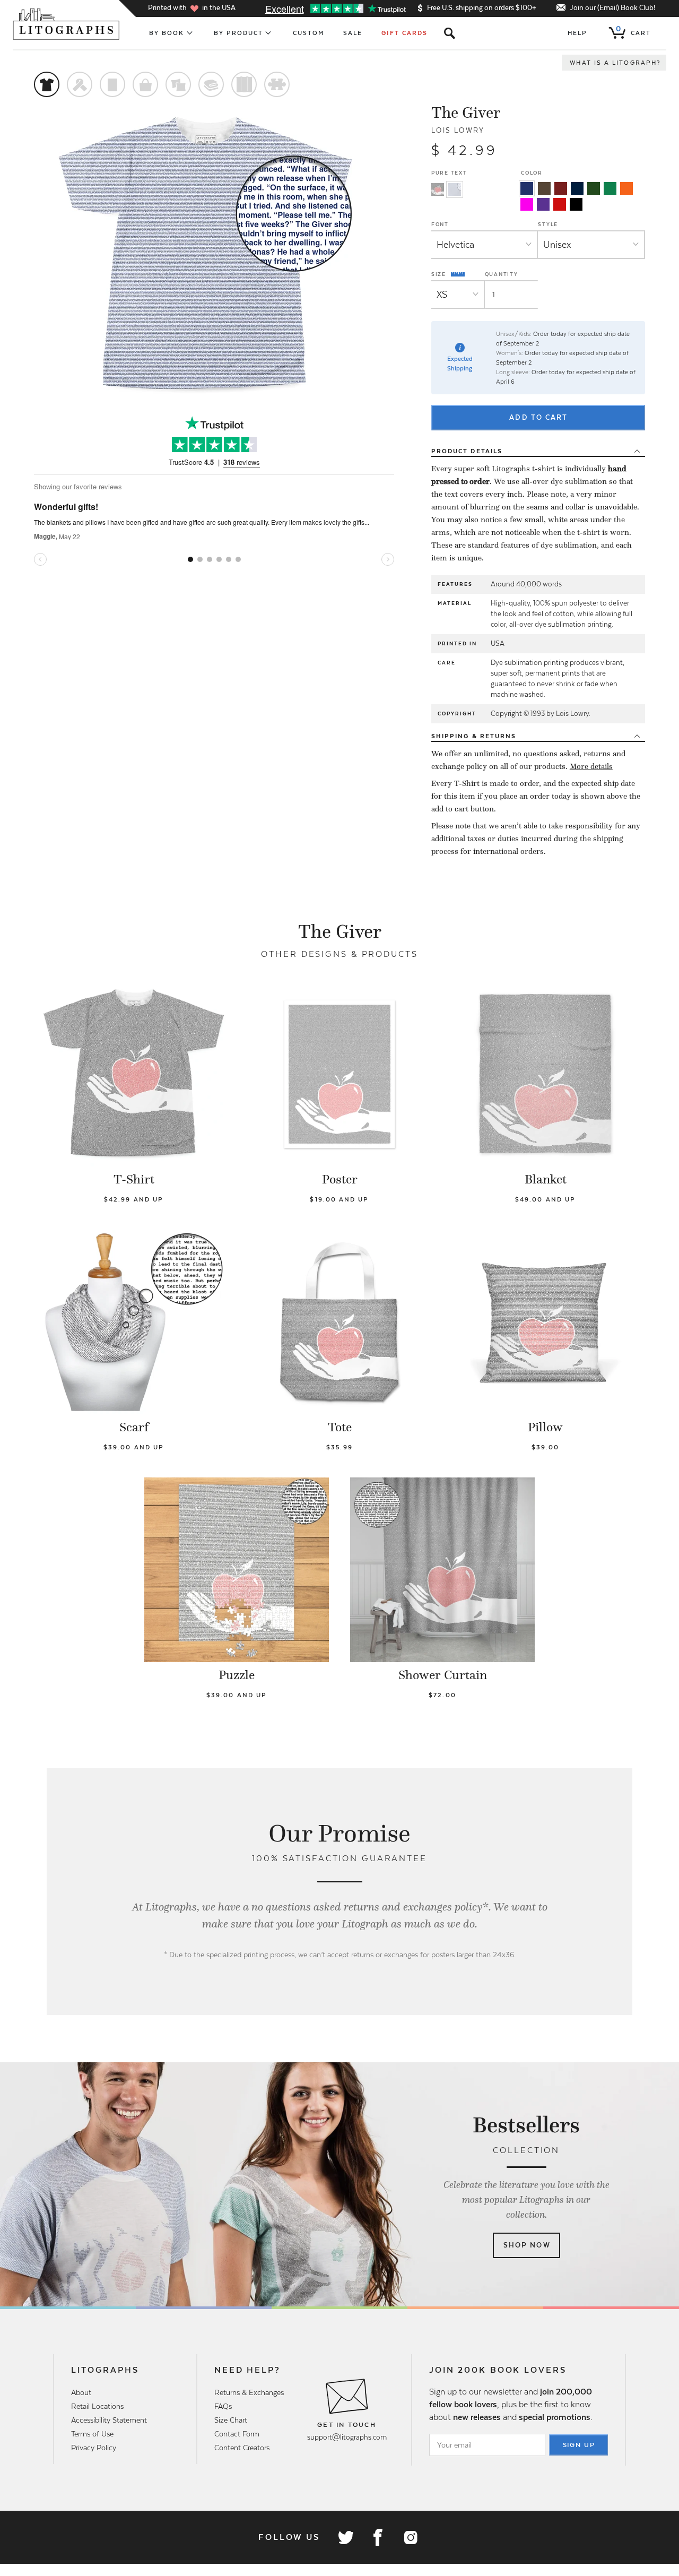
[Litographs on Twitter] (345, 2537)
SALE (353, 33)
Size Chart (231, 2420)
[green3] (610, 188)
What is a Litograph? (615, 63)
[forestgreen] (594, 188)
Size (440, 274)
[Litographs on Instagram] (410, 2537)
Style (548, 224)
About (81, 2392)
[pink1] (527, 204)
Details (467, 451)
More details (591, 766)
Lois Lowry (458, 130)
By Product (239, 33)
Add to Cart (538, 417)
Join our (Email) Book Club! (612, 8)
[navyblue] (527, 188)
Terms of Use (92, 2434)
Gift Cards (404, 33)
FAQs (223, 2406)
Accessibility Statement (109, 2420)
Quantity (502, 274)
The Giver (466, 113)
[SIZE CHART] (458, 274)
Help (577, 33)
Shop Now (527, 2245)
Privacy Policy (94, 2448)
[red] (560, 204)
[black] (576, 204)
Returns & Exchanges (249, 2392)
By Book (167, 33)
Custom (308, 33)
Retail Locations (97, 2406)
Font (440, 224)
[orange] (626, 188)
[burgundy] (561, 188)
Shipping (474, 736)
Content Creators (242, 2448)
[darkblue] (577, 188)
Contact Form (237, 2434)
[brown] (544, 188)
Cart (633, 31)
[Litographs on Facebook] (378, 2537)
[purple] (543, 204)
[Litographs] (67, 24)
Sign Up (579, 2445)
